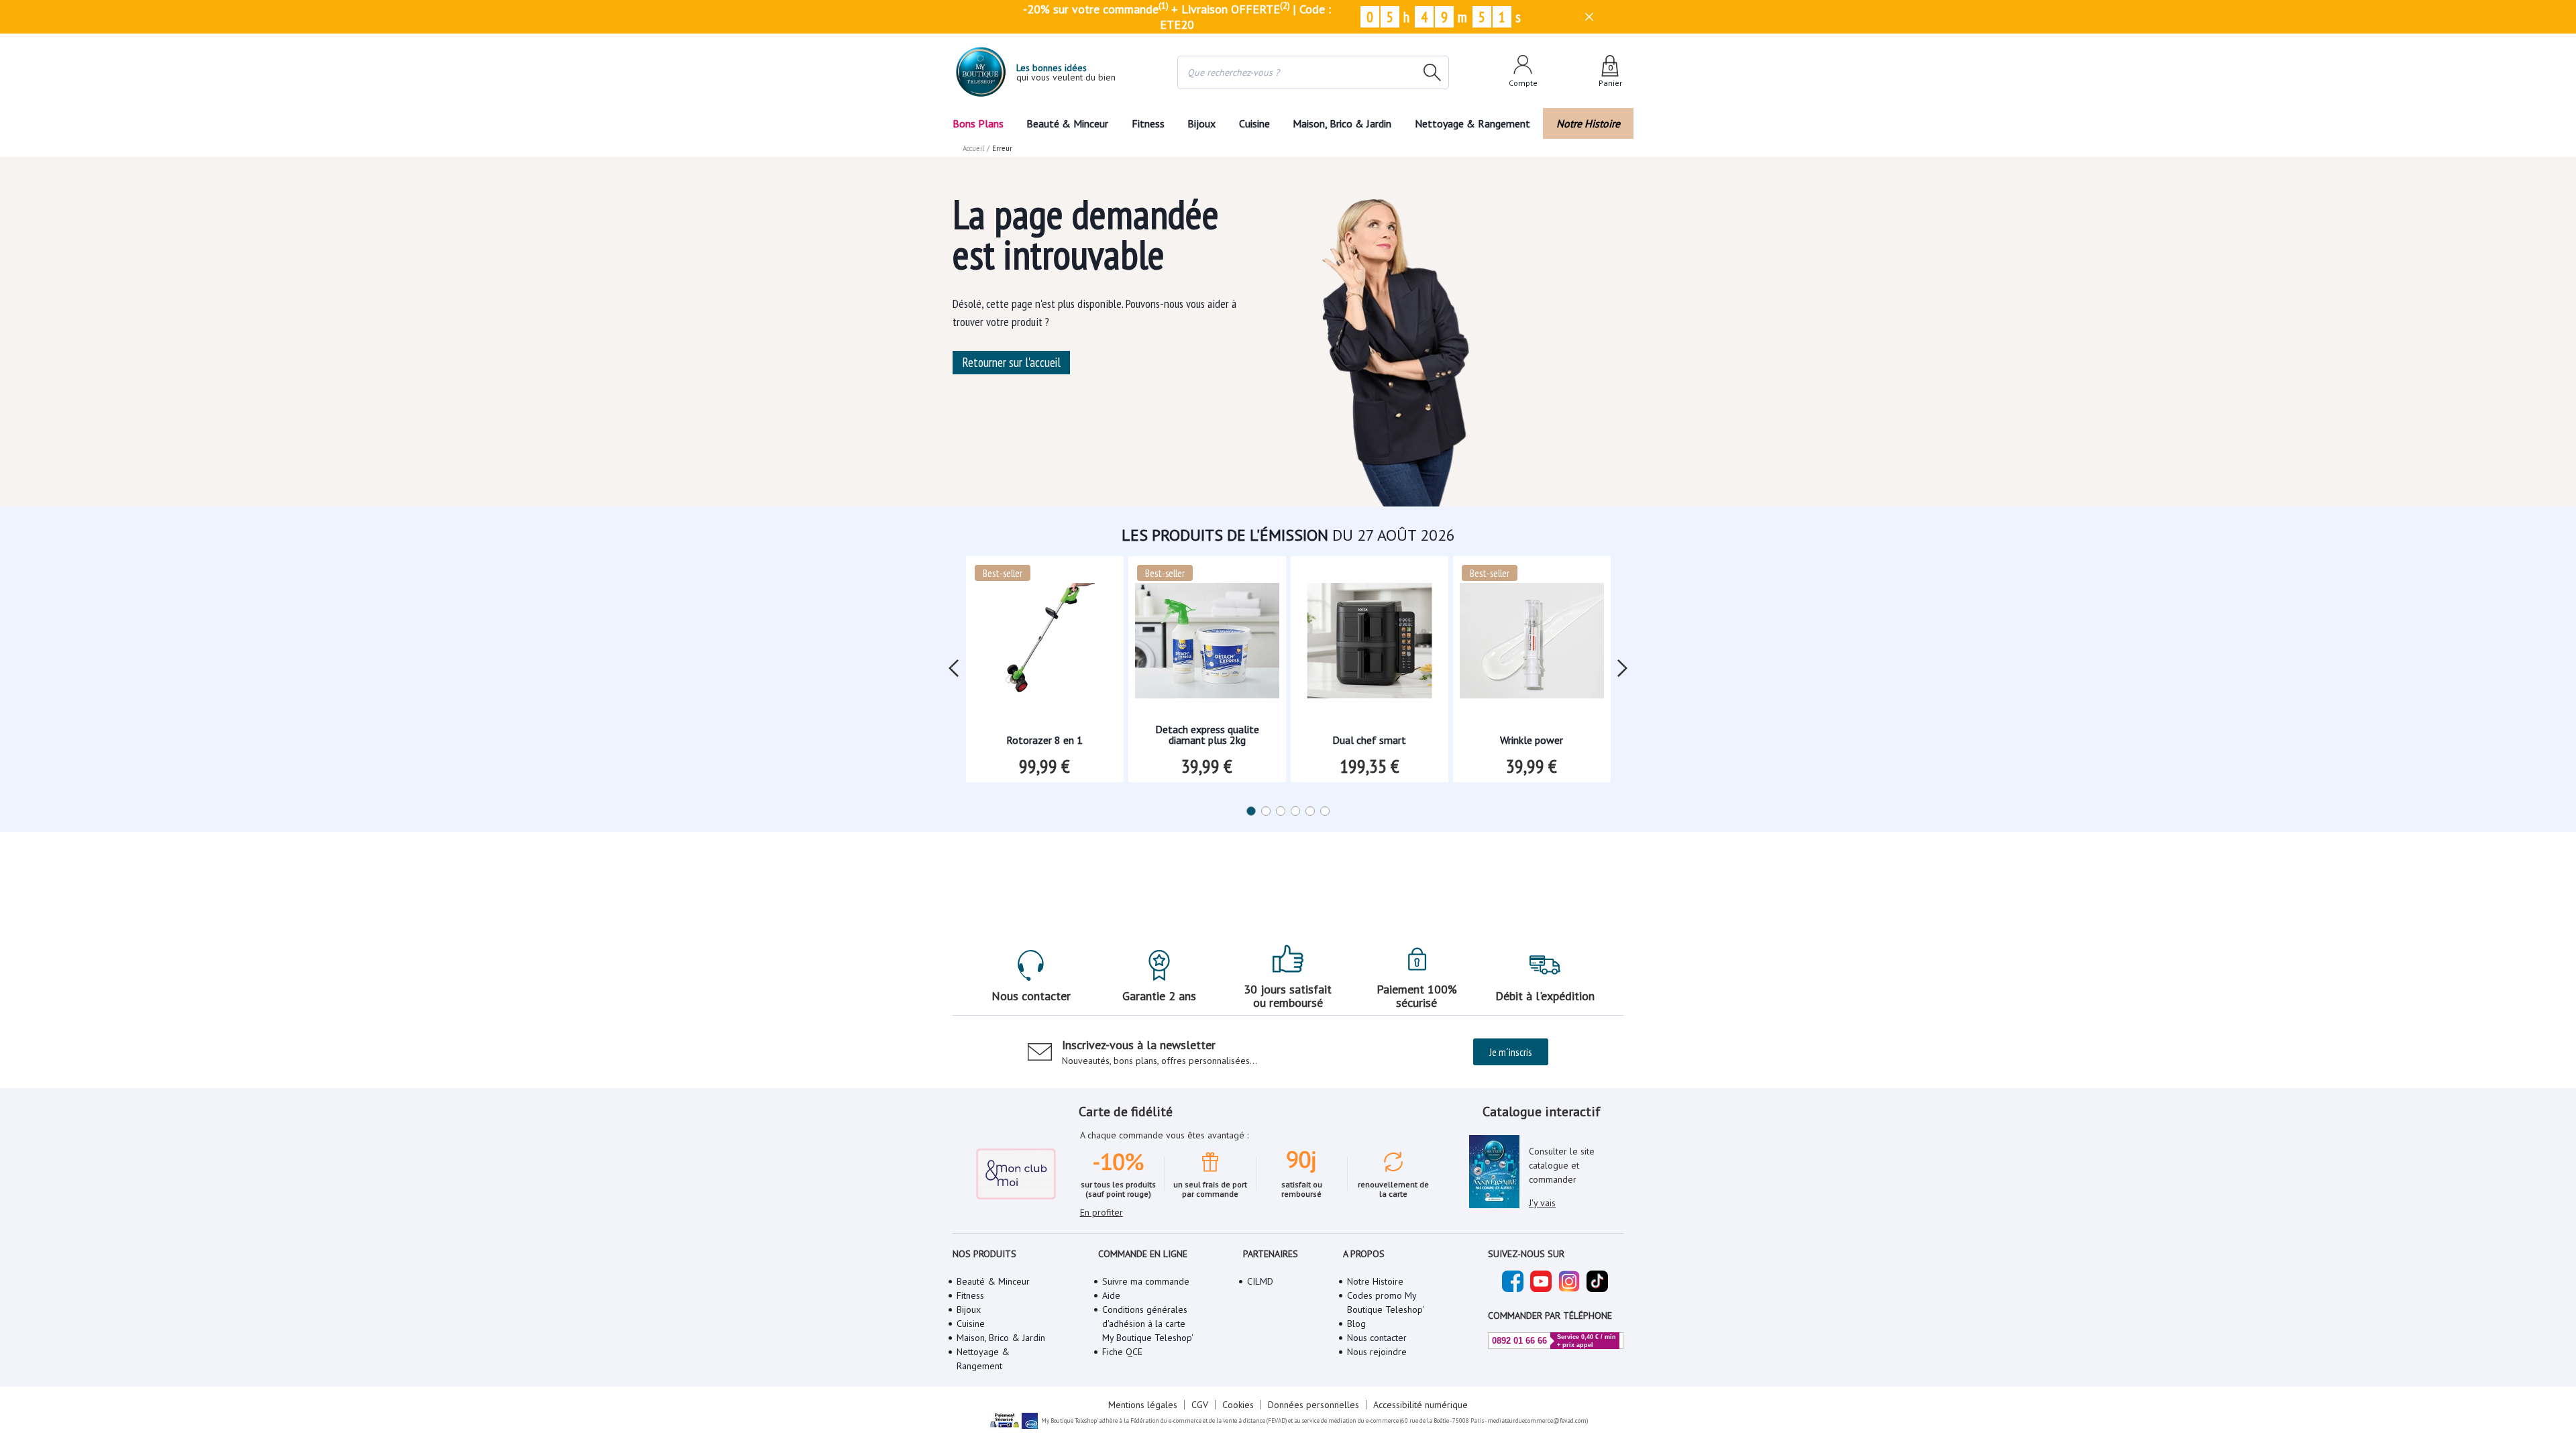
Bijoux (1201, 123)
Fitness (1148, 123)
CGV (1200, 1405)
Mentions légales (1143, 1405)
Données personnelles (1313, 1405)
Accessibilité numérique (1420, 1405)
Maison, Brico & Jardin (1342, 123)
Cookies (1238, 1405)
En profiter (1102, 1212)
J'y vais (1542, 1203)
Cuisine (1254, 123)
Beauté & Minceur (1067, 123)
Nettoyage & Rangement (1472, 123)
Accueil (973, 148)
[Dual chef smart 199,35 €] (1370, 645)
